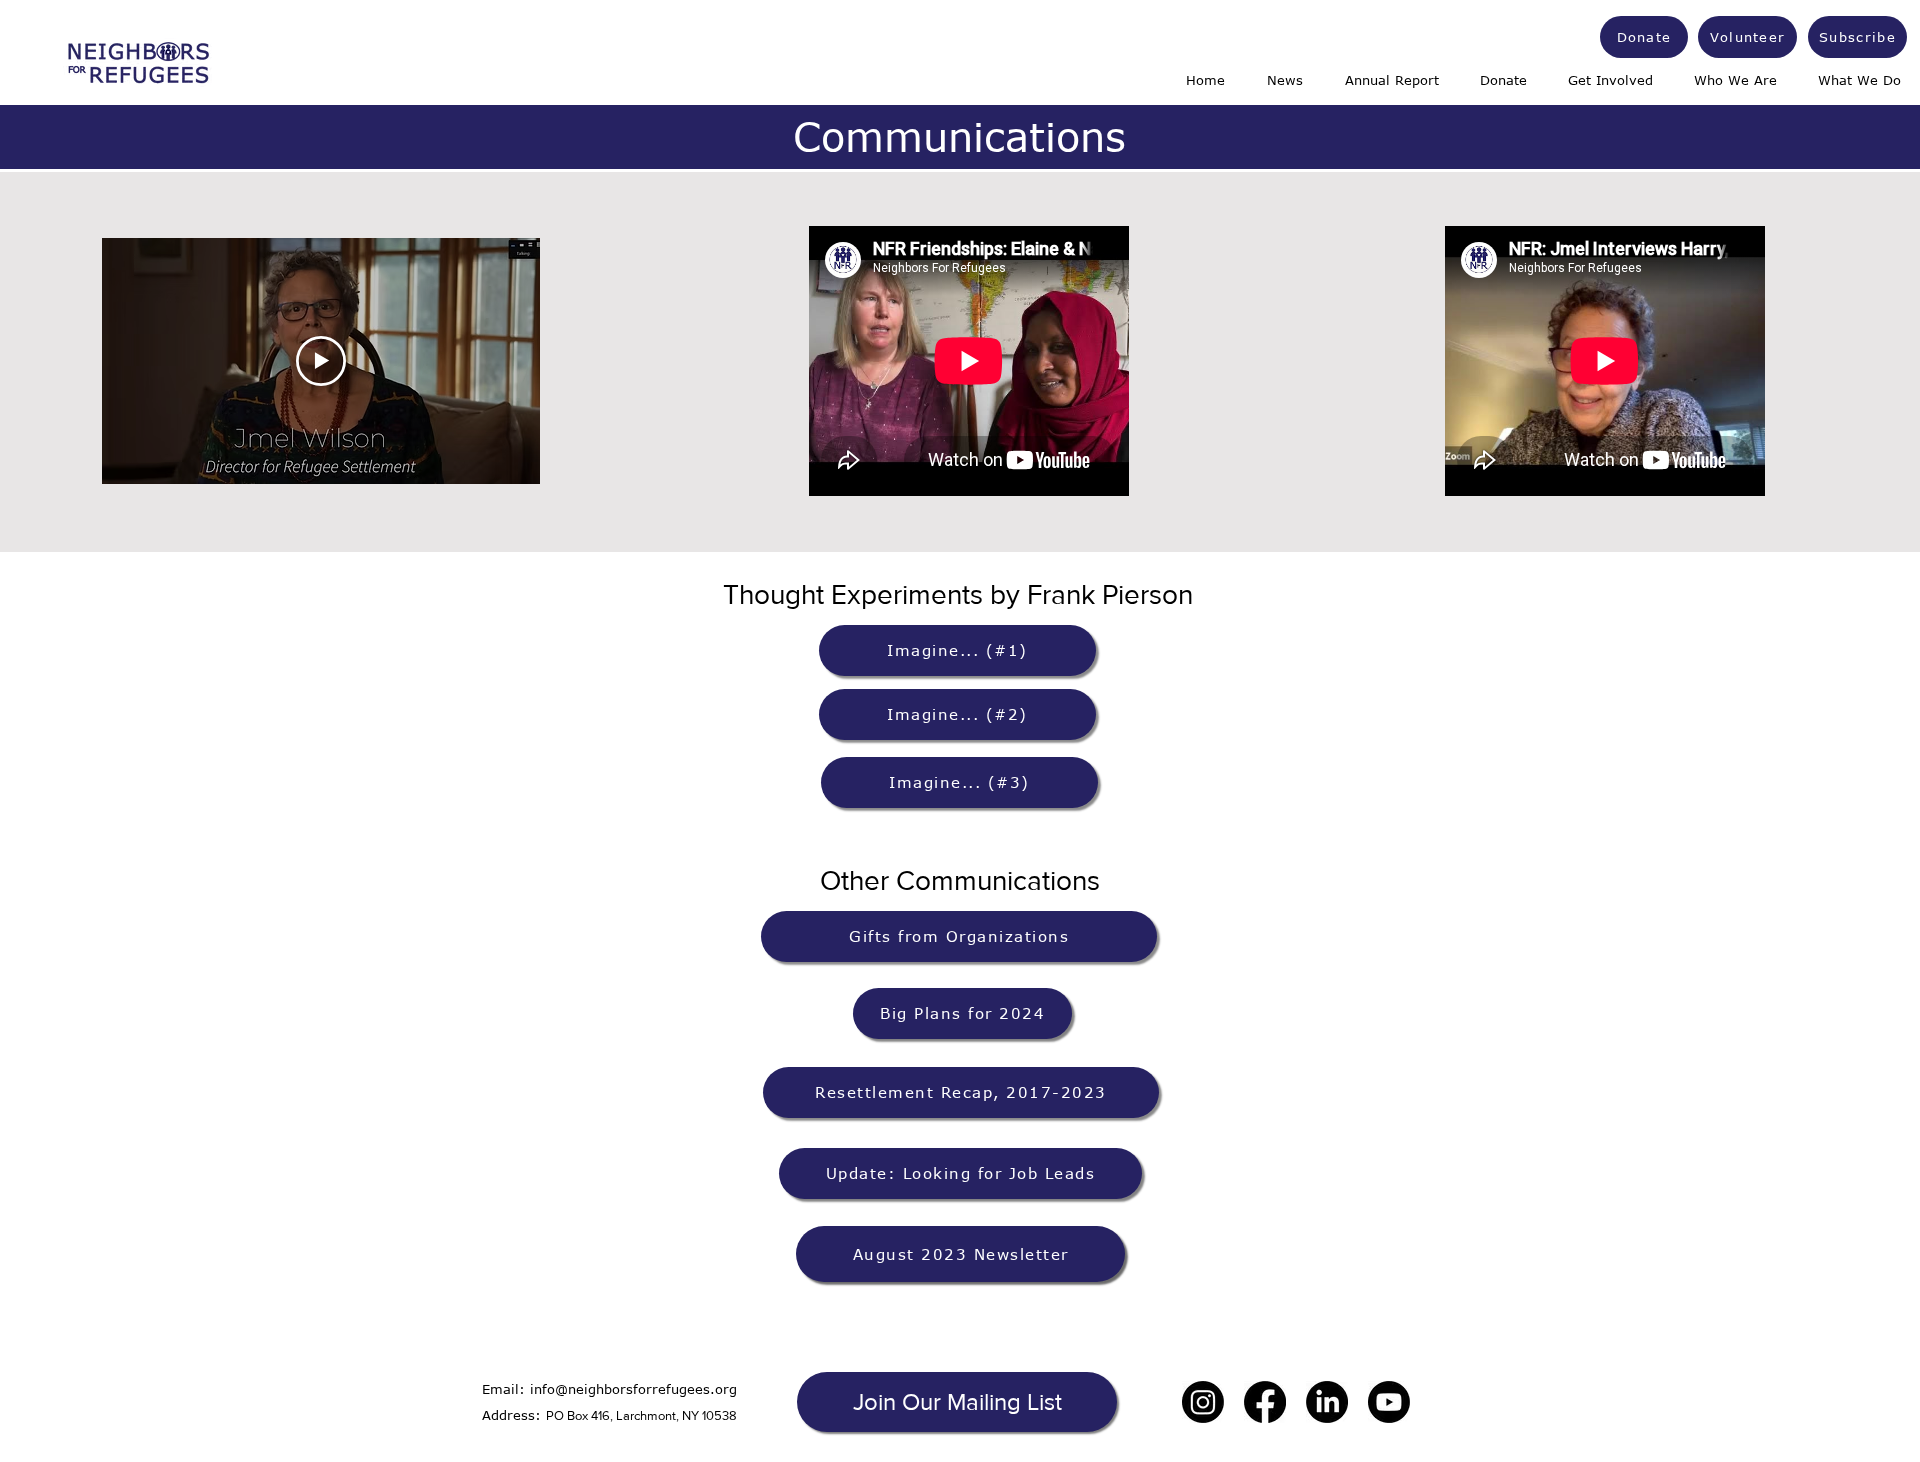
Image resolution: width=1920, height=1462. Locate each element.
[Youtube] (1389, 1402)
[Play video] (321, 361)
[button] (957, 1402)
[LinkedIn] (1327, 1402)
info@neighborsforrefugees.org (633, 1389)
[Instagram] (1203, 1402)
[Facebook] (1265, 1402)
